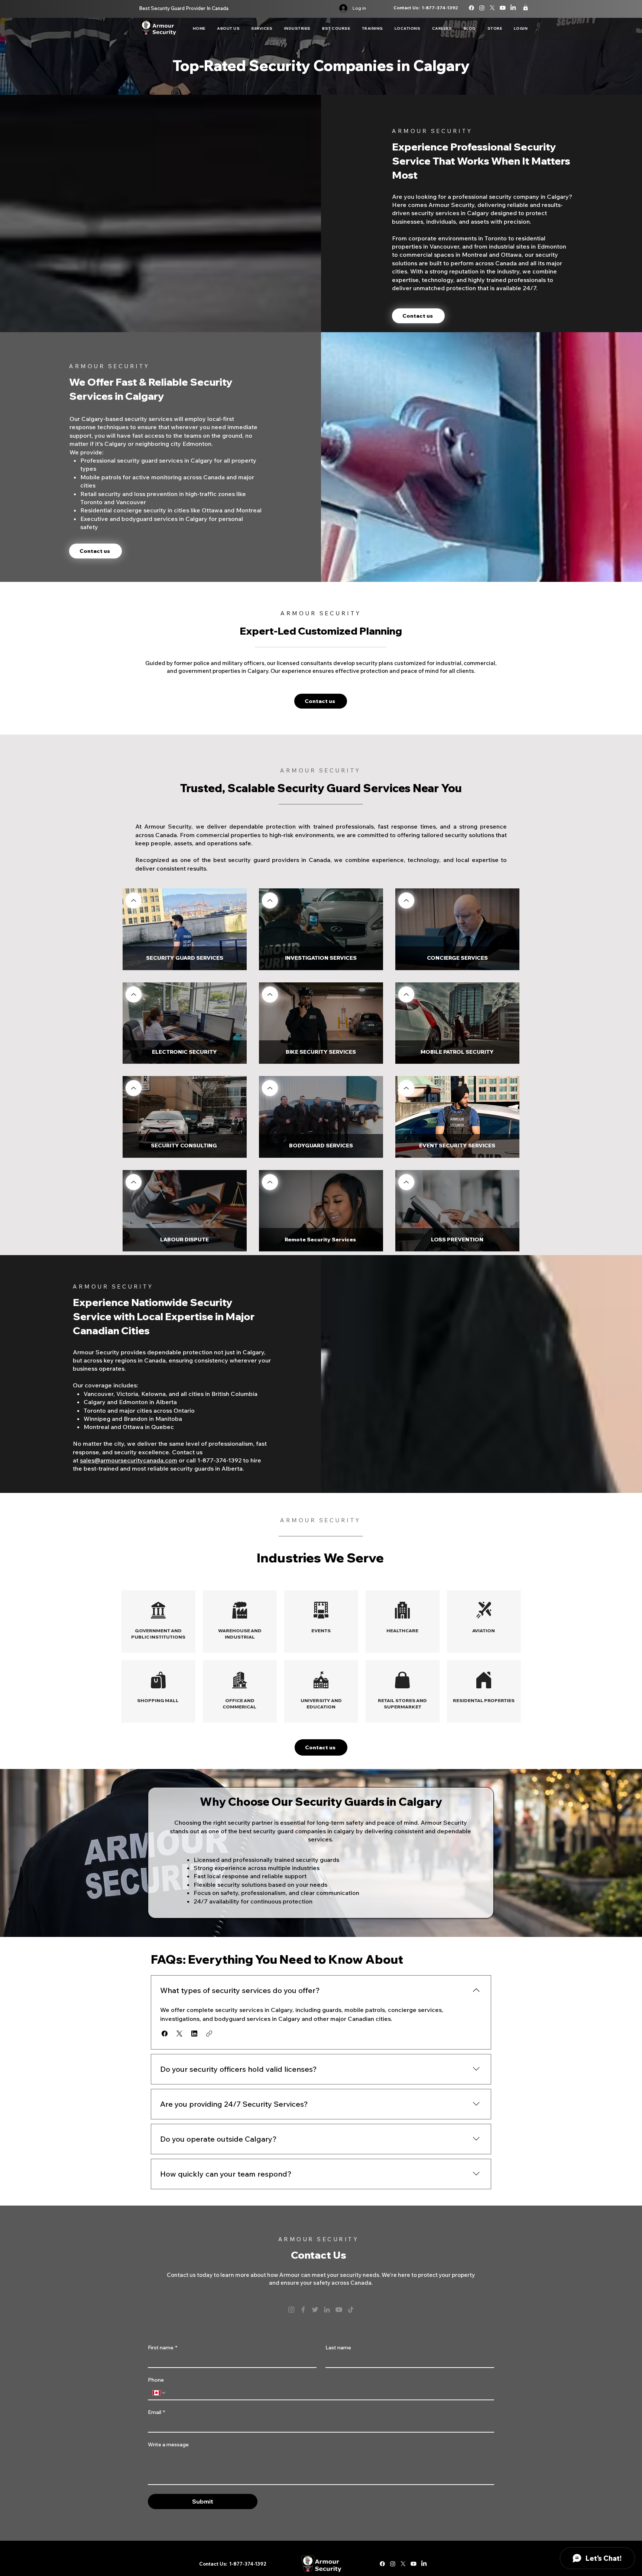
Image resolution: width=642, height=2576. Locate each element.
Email (156, 2412)
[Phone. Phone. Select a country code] (159, 2393)
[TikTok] (351, 2310)
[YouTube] (339, 2310)
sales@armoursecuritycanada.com (129, 1460)
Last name (338, 2348)
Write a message (168, 2445)
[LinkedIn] (327, 2310)
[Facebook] (303, 2310)
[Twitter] (315, 2310)
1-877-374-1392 (440, 8)
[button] (526, 7)
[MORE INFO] (134, 900)
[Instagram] (291, 2310)
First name (163, 2348)
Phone (156, 2380)
